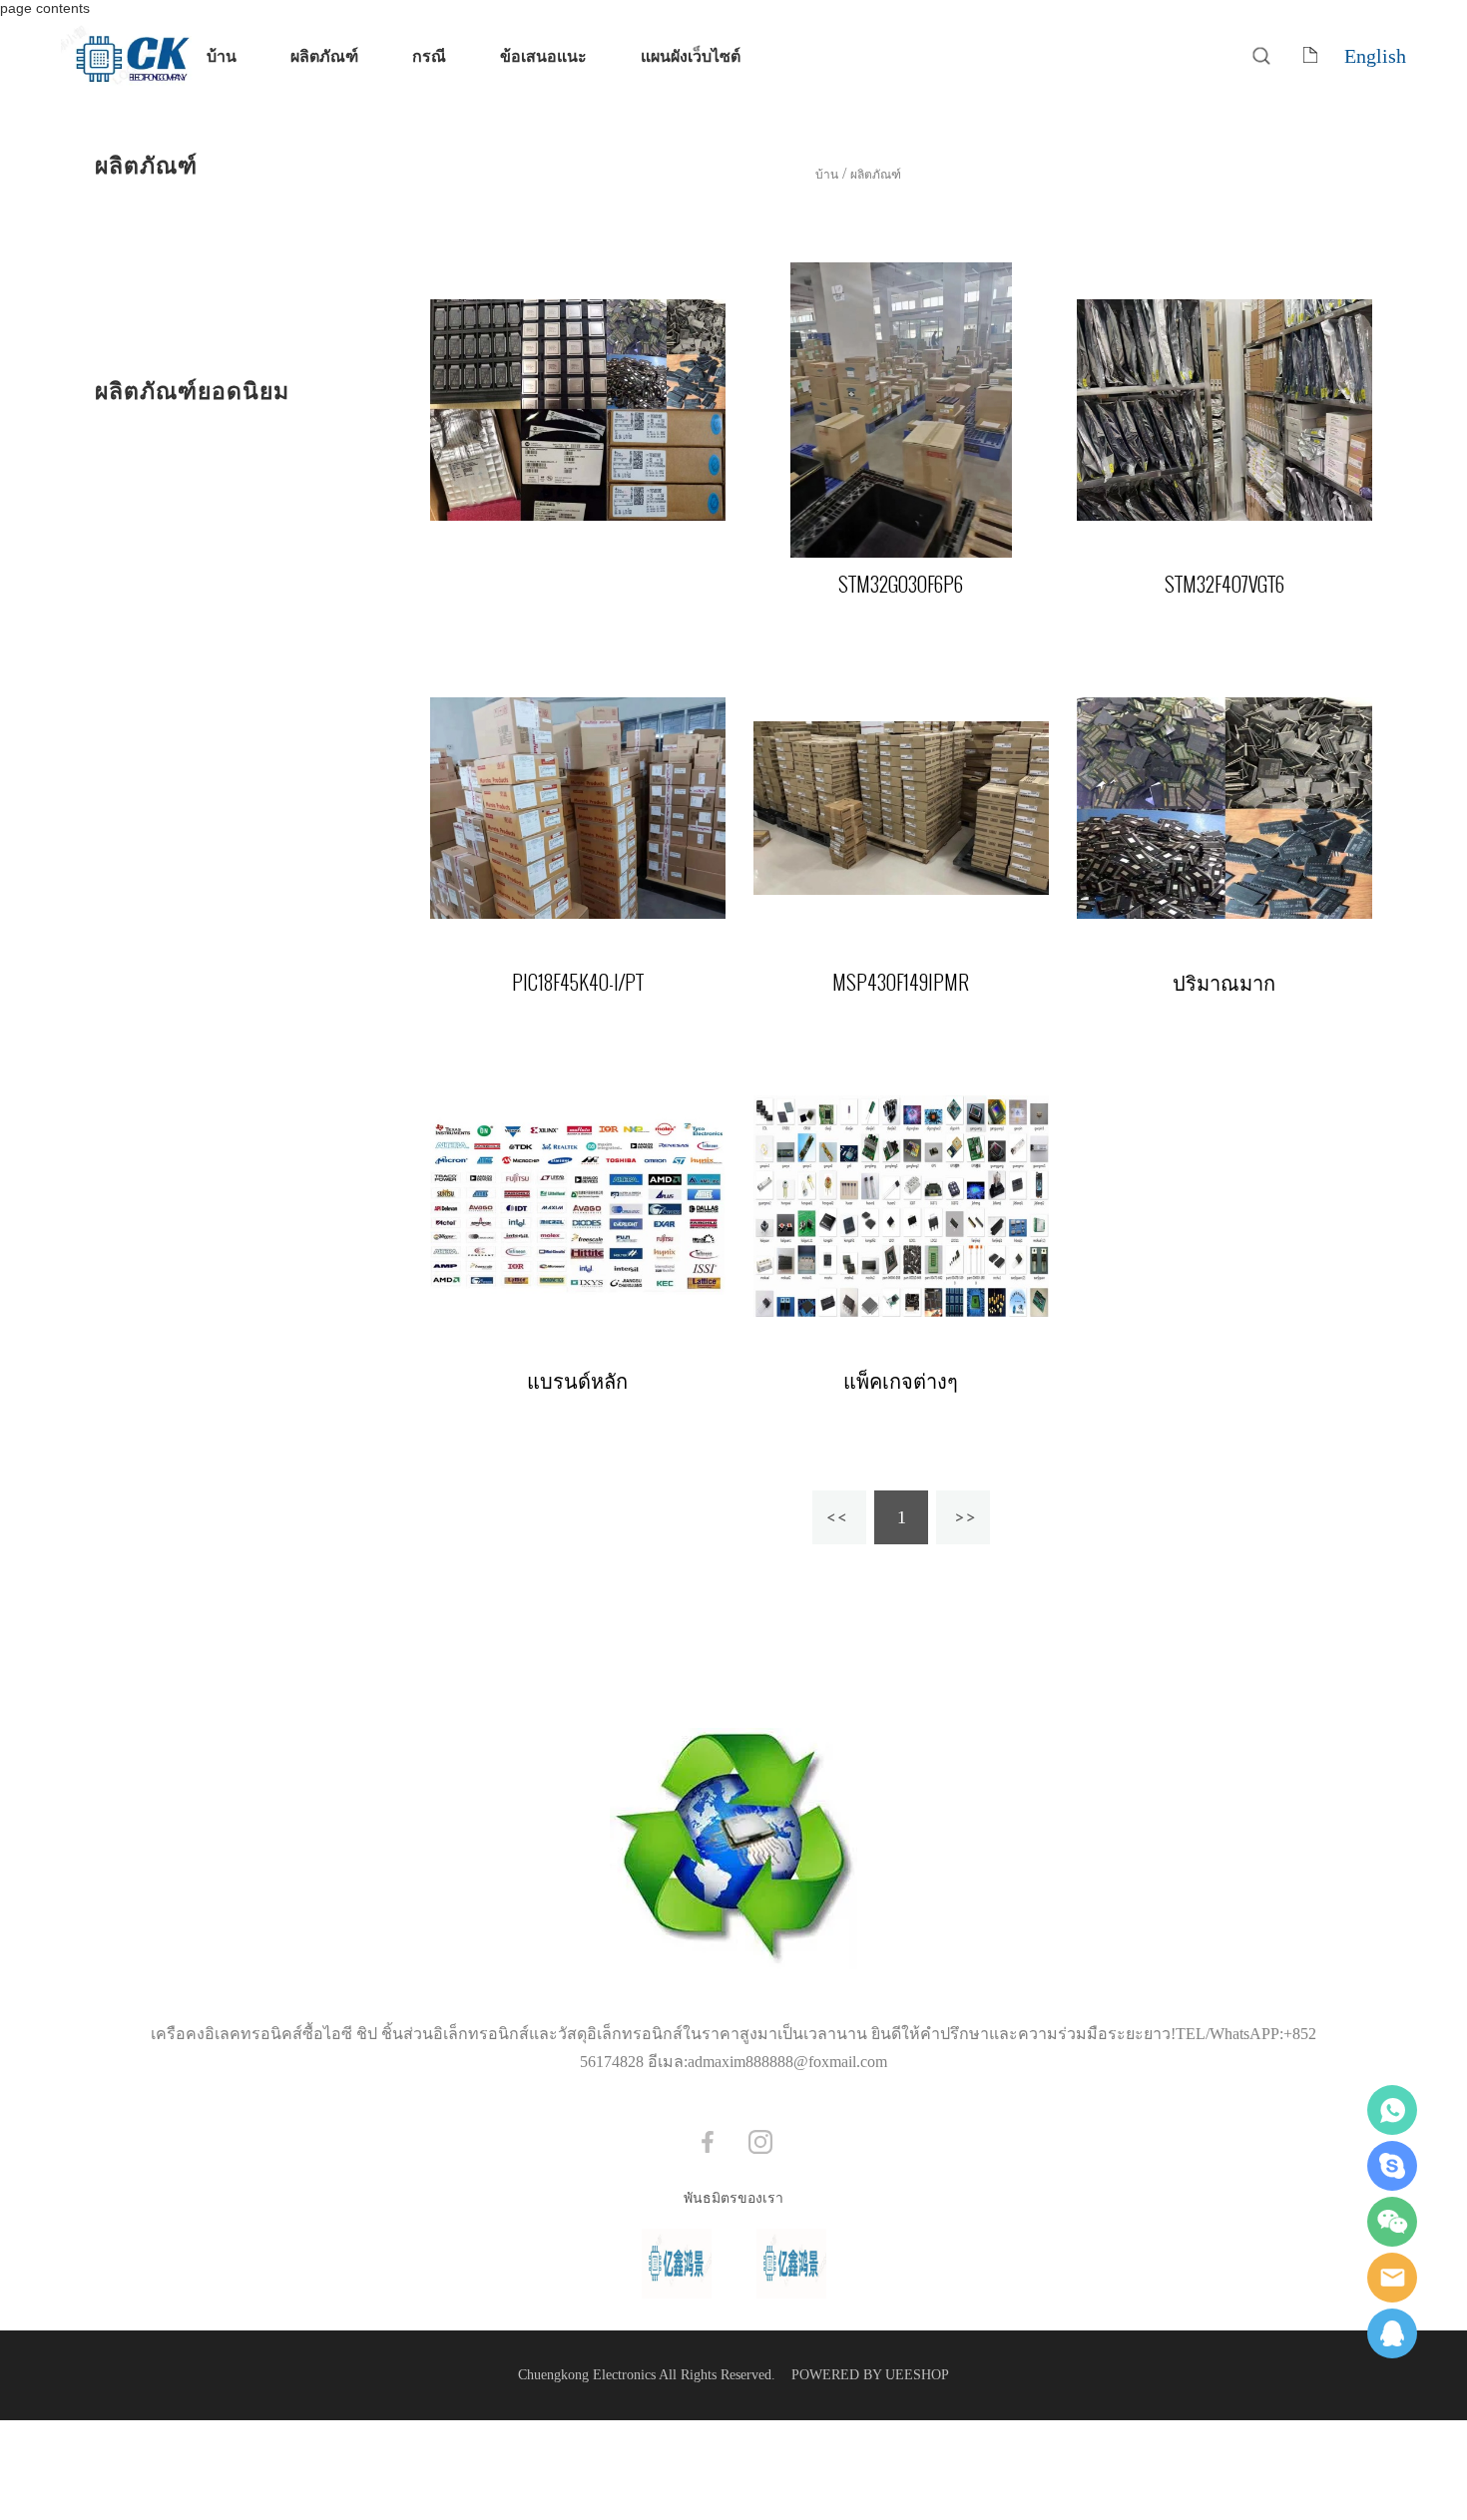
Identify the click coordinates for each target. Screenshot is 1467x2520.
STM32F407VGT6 (1224, 585)
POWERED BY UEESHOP (870, 2375)
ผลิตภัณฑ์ (324, 55)
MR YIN (1392, 2333)
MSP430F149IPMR (901, 983)
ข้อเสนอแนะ (543, 55)
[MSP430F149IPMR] (901, 808)
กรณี (429, 55)
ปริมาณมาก (1224, 983)
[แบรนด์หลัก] (578, 1206)
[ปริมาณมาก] (1224, 808)
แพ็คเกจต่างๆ (901, 1381)
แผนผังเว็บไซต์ (691, 55)
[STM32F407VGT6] (1224, 410)
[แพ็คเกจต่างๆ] (901, 1206)
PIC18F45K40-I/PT (578, 983)
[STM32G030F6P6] (901, 410)
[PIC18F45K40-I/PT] (578, 808)
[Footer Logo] (733, 1851)
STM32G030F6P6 (901, 585)
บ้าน (222, 55)
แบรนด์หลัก (577, 1381)
